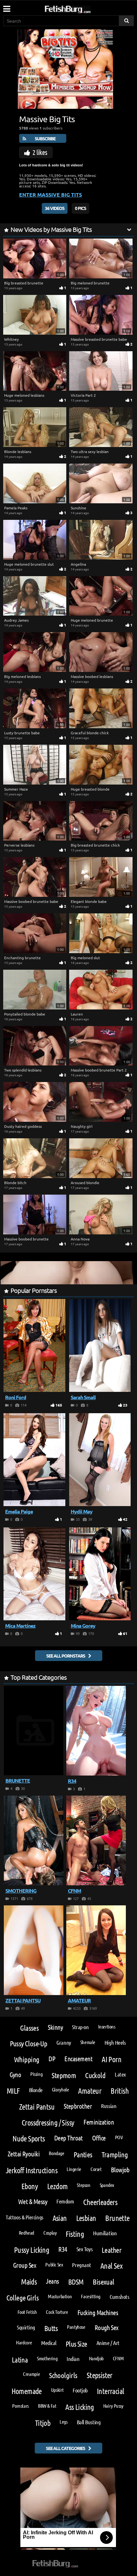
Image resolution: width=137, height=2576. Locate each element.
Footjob (80, 2390)
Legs (63, 2422)
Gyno (15, 2074)
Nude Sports (29, 2138)
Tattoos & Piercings (24, 2217)
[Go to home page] (80, 8)
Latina (20, 2360)
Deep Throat (68, 2138)
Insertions (107, 2026)
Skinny (55, 2027)
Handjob (96, 2358)
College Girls (22, 2297)
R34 (63, 2249)
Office (99, 2138)
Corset (96, 2169)
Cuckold (95, 2075)
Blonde (36, 2090)
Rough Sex (107, 2327)
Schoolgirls (63, 2375)
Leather (112, 2250)
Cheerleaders (100, 2202)
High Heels (115, 2042)
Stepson (83, 2185)
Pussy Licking (32, 2250)
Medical (49, 2343)
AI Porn (112, 2059)
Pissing (36, 2074)
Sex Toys (84, 2249)
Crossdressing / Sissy (48, 2122)
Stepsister (100, 2375)
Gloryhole (61, 2089)
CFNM (118, 2358)
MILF (13, 2091)
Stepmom (64, 2075)
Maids (29, 2282)
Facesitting (91, 2296)
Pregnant (81, 2265)
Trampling (115, 2154)
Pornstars (20, 2406)
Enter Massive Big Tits (50, 195)
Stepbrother (78, 2106)
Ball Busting (89, 2422)
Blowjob (120, 2170)
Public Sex (54, 2264)
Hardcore (24, 2342)
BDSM (76, 2282)
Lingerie (74, 2169)
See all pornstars (66, 1656)
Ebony (30, 2186)
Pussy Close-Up (29, 2043)
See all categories (65, 2448)
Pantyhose (76, 2327)
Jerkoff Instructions (32, 2170)
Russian (109, 2106)
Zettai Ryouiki (24, 2154)
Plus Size (76, 2344)
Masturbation (60, 2296)
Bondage (56, 2153)
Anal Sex (111, 2266)
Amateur (90, 2091)
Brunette (117, 2218)
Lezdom (57, 2186)
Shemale (88, 2042)
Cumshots (119, 2297)
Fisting (75, 2234)
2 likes (40, 152)
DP (52, 2059)
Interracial (110, 2391)
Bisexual (103, 2282)
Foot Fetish (27, 2312)
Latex (120, 2074)
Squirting (26, 2327)
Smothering (47, 2358)
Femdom (65, 2201)
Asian (60, 2218)
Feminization (99, 2122)
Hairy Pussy (113, 2406)
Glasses (29, 2028)
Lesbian (86, 2218)
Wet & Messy (33, 2201)
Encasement (78, 2059)
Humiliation (105, 2233)
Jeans (52, 2281)
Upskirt (57, 2390)
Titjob (43, 2423)
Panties (83, 2154)
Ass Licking (79, 2407)
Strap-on (80, 2027)
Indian (73, 2359)
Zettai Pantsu (37, 2107)
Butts (51, 2328)
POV (119, 2137)
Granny (64, 2042)
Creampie (31, 2374)
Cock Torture (57, 2312)
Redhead (26, 2233)
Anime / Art (108, 2343)
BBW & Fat (47, 2406)
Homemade (27, 2391)
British (120, 2091)
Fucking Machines (98, 2312)
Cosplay (50, 2233)
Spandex (107, 2185)
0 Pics (80, 208)
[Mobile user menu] (6, 7)
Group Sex (25, 2265)
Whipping (27, 2059)
